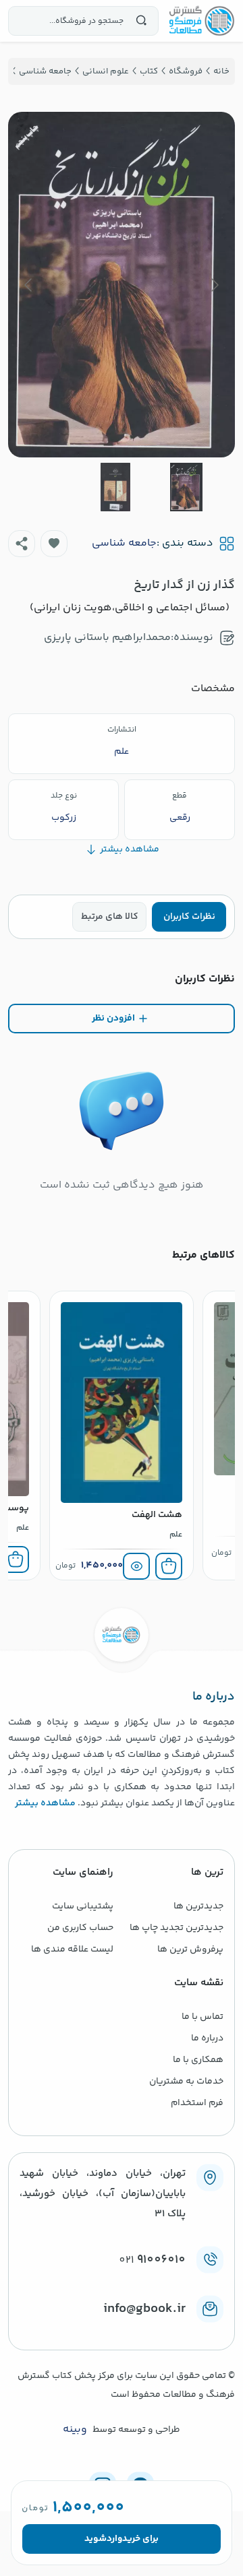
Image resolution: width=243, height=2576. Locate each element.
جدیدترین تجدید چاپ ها (177, 1928)
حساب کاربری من (80, 1928)
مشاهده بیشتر (45, 1803)
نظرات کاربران (189, 917)
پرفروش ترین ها (190, 1950)
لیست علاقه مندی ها (72, 1950)
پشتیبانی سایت (83, 1906)
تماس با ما (202, 2017)
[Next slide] (29, 285)
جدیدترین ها (198, 1906)
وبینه (75, 2430)
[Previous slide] (214, 285)
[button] (54, 544)
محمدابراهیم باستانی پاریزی (107, 638)
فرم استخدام (197, 2103)
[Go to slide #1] (186, 487)
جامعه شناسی (124, 544)
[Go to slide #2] (115, 487)
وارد (114, 2539)
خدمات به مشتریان (186, 2082)
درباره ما (207, 2038)
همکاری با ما (198, 2060)
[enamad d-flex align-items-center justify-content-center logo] (122, 2331)
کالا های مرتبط (110, 917)
